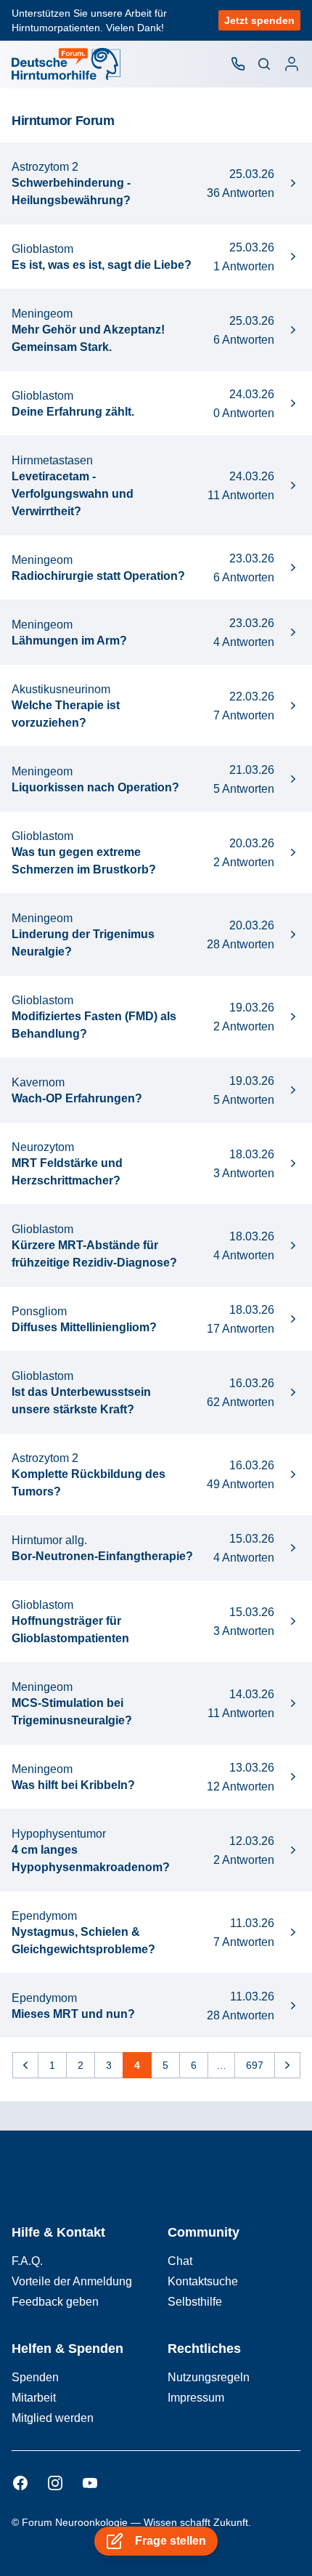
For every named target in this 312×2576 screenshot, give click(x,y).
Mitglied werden (53, 2418)
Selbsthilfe (195, 2302)
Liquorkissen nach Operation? (95, 787)
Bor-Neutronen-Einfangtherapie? (102, 1556)
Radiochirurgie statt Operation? (98, 576)
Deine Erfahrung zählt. (73, 412)
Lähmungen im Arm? (69, 641)
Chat (180, 2261)
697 (255, 2065)
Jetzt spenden (259, 20)
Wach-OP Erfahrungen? (77, 1098)
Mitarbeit (34, 2398)
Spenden (35, 2377)
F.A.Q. (27, 2261)
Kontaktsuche (203, 2281)
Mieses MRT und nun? (73, 2014)
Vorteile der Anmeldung (72, 2281)
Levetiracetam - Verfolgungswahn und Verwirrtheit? (73, 494)
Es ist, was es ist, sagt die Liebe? (102, 265)
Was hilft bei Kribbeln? (73, 1785)
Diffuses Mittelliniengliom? (84, 1327)
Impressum (196, 2398)
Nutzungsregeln (209, 2377)
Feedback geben (55, 2302)
